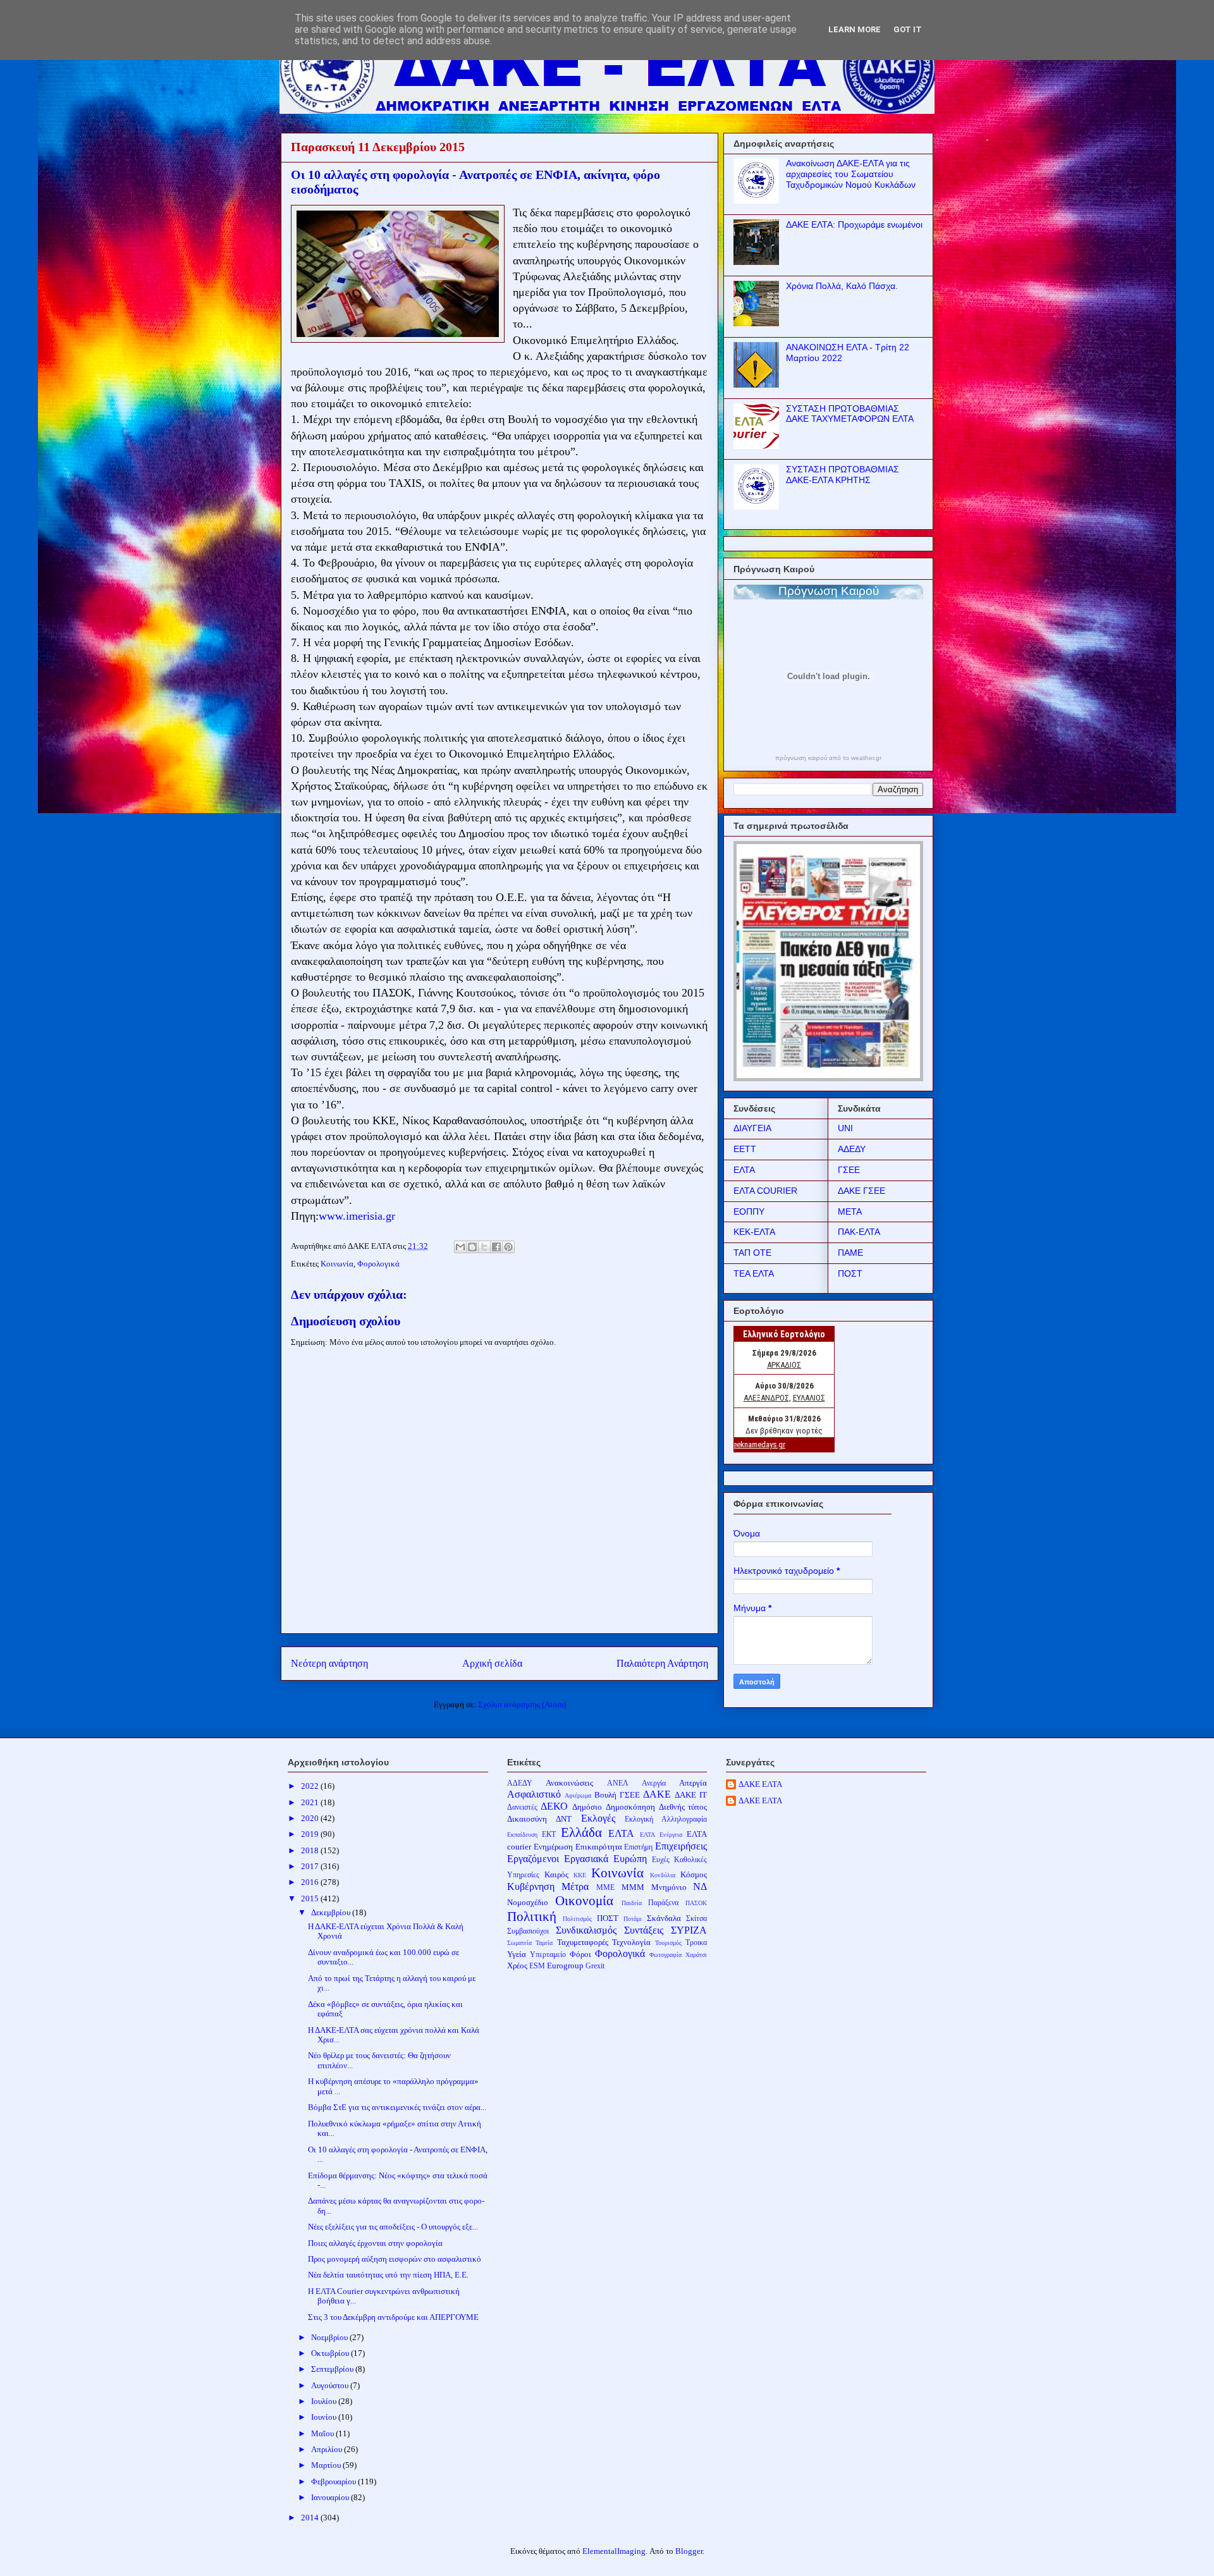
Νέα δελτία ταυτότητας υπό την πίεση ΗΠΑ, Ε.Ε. (388, 2275)
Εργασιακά (586, 1859)
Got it (908, 29)
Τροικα (696, 1943)
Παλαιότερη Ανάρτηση (662, 1663)
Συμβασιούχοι (528, 1931)
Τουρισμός (668, 1943)
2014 (311, 2518)
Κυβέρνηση (531, 1886)
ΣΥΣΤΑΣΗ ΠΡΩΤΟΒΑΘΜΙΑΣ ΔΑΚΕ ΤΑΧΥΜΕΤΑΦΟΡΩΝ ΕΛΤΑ (850, 414)
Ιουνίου (325, 2417)
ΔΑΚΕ (657, 1794)
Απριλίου (328, 2449)
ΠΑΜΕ (850, 1253)
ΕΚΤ (549, 1835)
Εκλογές (598, 1818)
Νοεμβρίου (330, 2337)
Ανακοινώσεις (569, 1783)
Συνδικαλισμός (586, 1930)
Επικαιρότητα (599, 1847)
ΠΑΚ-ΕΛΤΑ (859, 1232)
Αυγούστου (331, 2385)
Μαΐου (323, 2433)
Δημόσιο (587, 1807)
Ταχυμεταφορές (583, 1942)
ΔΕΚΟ (554, 1806)
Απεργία (693, 1783)
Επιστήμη (638, 1847)
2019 (311, 1834)
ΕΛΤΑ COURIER (765, 1191)
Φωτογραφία (665, 1955)
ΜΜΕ (605, 1888)
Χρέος (517, 1966)
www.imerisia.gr (357, 1216)
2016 (311, 1882)
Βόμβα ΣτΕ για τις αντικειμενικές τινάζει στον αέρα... (397, 2107)
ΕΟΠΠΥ (749, 1211)
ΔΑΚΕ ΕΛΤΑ (760, 1784)
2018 (311, 1850)
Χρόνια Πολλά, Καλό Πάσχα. (842, 286)
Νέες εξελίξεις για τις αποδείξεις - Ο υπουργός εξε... (393, 2227)
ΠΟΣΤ (850, 1273)
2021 (311, 1802)
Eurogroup (565, 1966)
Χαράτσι (696, 1955)
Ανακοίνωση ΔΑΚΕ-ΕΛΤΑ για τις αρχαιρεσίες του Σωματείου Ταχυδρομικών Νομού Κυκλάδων (851, 174)
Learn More (855, 29)
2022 (311, 1786)
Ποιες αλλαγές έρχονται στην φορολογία (375, 2243)
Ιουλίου (325, 2401)
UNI (845, 1128)
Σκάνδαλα (664, 1918)
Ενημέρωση (553, 1847)
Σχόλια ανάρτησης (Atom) (522, 1704)
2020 (311, 1818)
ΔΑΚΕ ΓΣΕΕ (861, 1191)
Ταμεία (544, 1943)
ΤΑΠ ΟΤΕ (752, 1253)
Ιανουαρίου (331, 2497)
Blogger (689, 2551)
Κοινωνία (337, 1264)
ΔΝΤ (564, 1819)
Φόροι (580, 1954)
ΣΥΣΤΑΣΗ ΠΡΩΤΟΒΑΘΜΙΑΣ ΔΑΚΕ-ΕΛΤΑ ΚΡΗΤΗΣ (843, 475)
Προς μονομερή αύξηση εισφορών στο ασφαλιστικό (395, 2259)
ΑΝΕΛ (618, 1783)
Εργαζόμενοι (533, 1859)
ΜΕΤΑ (850, 1211)
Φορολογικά (378, 1264)
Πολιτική (532, 1916)
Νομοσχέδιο (528, 1902)
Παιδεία (632, 1903)
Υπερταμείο (548, 1955)
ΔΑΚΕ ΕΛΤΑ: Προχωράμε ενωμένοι (854, 224)
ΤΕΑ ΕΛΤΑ (754, 1273)
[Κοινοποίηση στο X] (484, 1247)
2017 (311, 1866)
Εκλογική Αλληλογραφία (666, 1819)
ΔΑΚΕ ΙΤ (691, 1795)
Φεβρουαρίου (334, 2481)
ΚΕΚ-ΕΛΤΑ (754, 1232)
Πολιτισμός (577, 1919)
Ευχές (661, 1860)
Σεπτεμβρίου (333, 2369)
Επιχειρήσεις (681, 1846)
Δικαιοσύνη (527, 1819)
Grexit (595, 1966)
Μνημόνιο (669, 1887)
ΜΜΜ (633, 1887)
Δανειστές (522, 1807)
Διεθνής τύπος (683, 1807)
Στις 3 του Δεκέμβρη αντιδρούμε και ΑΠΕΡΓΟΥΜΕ (393, 2317)
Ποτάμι (633, 1919)
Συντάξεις (644, 1930)
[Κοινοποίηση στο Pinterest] (508, 1247)
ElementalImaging (614, 2551)
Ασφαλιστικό (534, 1794)
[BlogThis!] (472, 1247)
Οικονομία (584, 1900)
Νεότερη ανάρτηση (329, 1663)
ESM (537, 1966)
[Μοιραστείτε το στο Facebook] (496, 1247)
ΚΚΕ (580, 1875)
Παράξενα (663, 1903)
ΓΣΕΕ (849, 1170)
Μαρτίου (327, 2465)
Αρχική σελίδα (492, 1663)
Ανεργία (654, 1783)
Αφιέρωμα (578, 1795)
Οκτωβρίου (331, 2353)
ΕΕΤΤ (745, 1149)
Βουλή (605, 1795)
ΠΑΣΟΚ (696, 1903)
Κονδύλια (663, 1875)
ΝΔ (700, 1886)
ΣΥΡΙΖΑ (689, 1930)
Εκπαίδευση (522, 1835)
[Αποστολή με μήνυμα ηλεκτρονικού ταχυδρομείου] (460, 1247)
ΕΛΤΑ (744, 1170)
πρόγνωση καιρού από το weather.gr (828, 758)
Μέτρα (575, 1886)
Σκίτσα (696, 1919)
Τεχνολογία (631, 1942)
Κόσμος (694, 1874)
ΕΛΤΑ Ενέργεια (661, 1835)
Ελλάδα (581, 1832)
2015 (311, 1898)
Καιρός (556, 1874)
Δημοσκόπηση (630, 1807)
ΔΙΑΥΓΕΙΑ (752, 1128)
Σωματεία (519, 1943)
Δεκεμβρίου (332, 1912)
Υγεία (517, 1954)
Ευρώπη (630, 1859)
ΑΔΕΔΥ (852, 1149)
